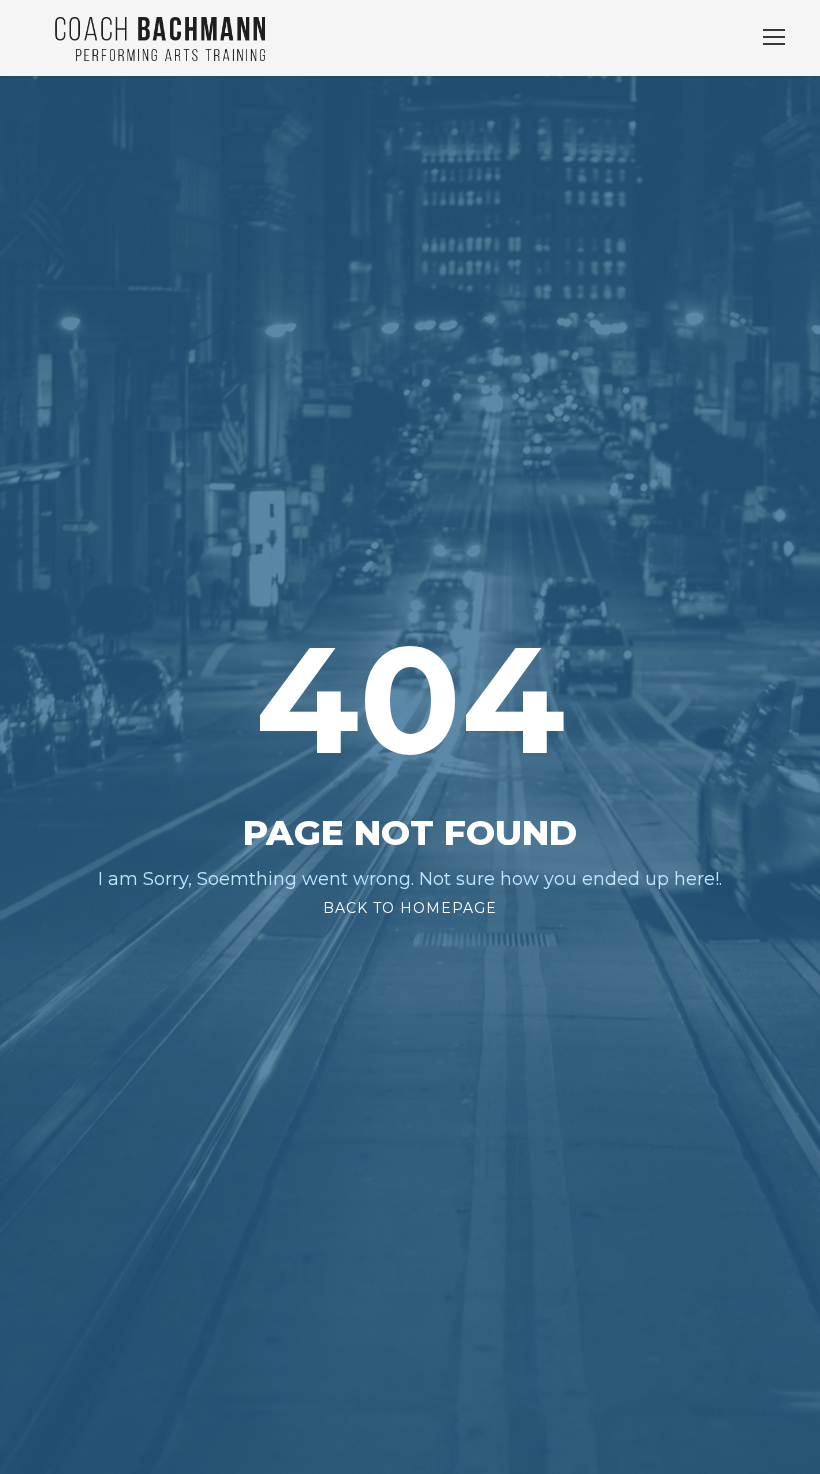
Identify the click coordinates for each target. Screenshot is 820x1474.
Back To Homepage (410, 908)
